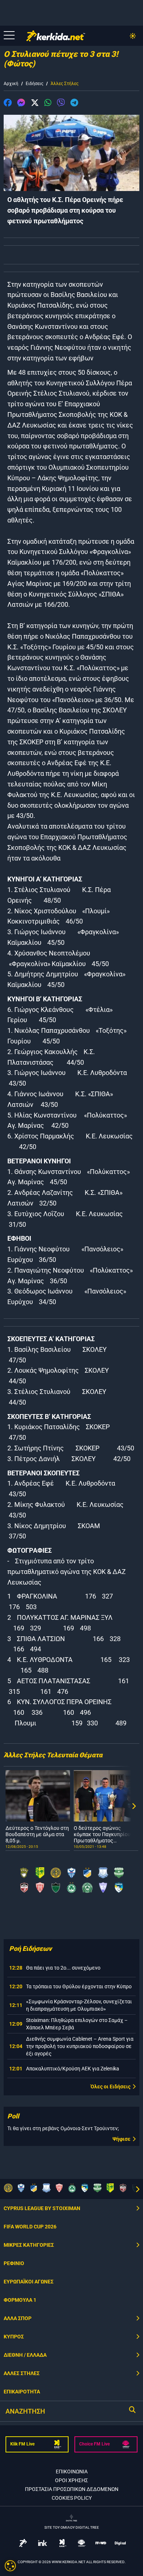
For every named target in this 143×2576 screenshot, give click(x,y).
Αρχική (11, 84)
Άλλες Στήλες (65, 84)
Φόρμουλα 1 (20, 2300)
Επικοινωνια (72, 2472)
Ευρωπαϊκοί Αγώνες (29, 2282)
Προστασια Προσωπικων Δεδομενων (72, 2489)
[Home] (56, 36)
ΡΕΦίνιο (14, 2263)
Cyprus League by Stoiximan (42, 2208)
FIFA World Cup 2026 (30, 2227)
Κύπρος (14, 2337)
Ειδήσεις (34, 84)
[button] (8, 104)
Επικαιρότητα (22, 2392)
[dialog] (10, 2566)
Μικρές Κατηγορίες (29, 2245)
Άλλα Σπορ (18, 2318)
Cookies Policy (72, 2498)
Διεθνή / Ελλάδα (25, 2355)
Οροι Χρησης (71, 2480)
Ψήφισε (122, 2139)
